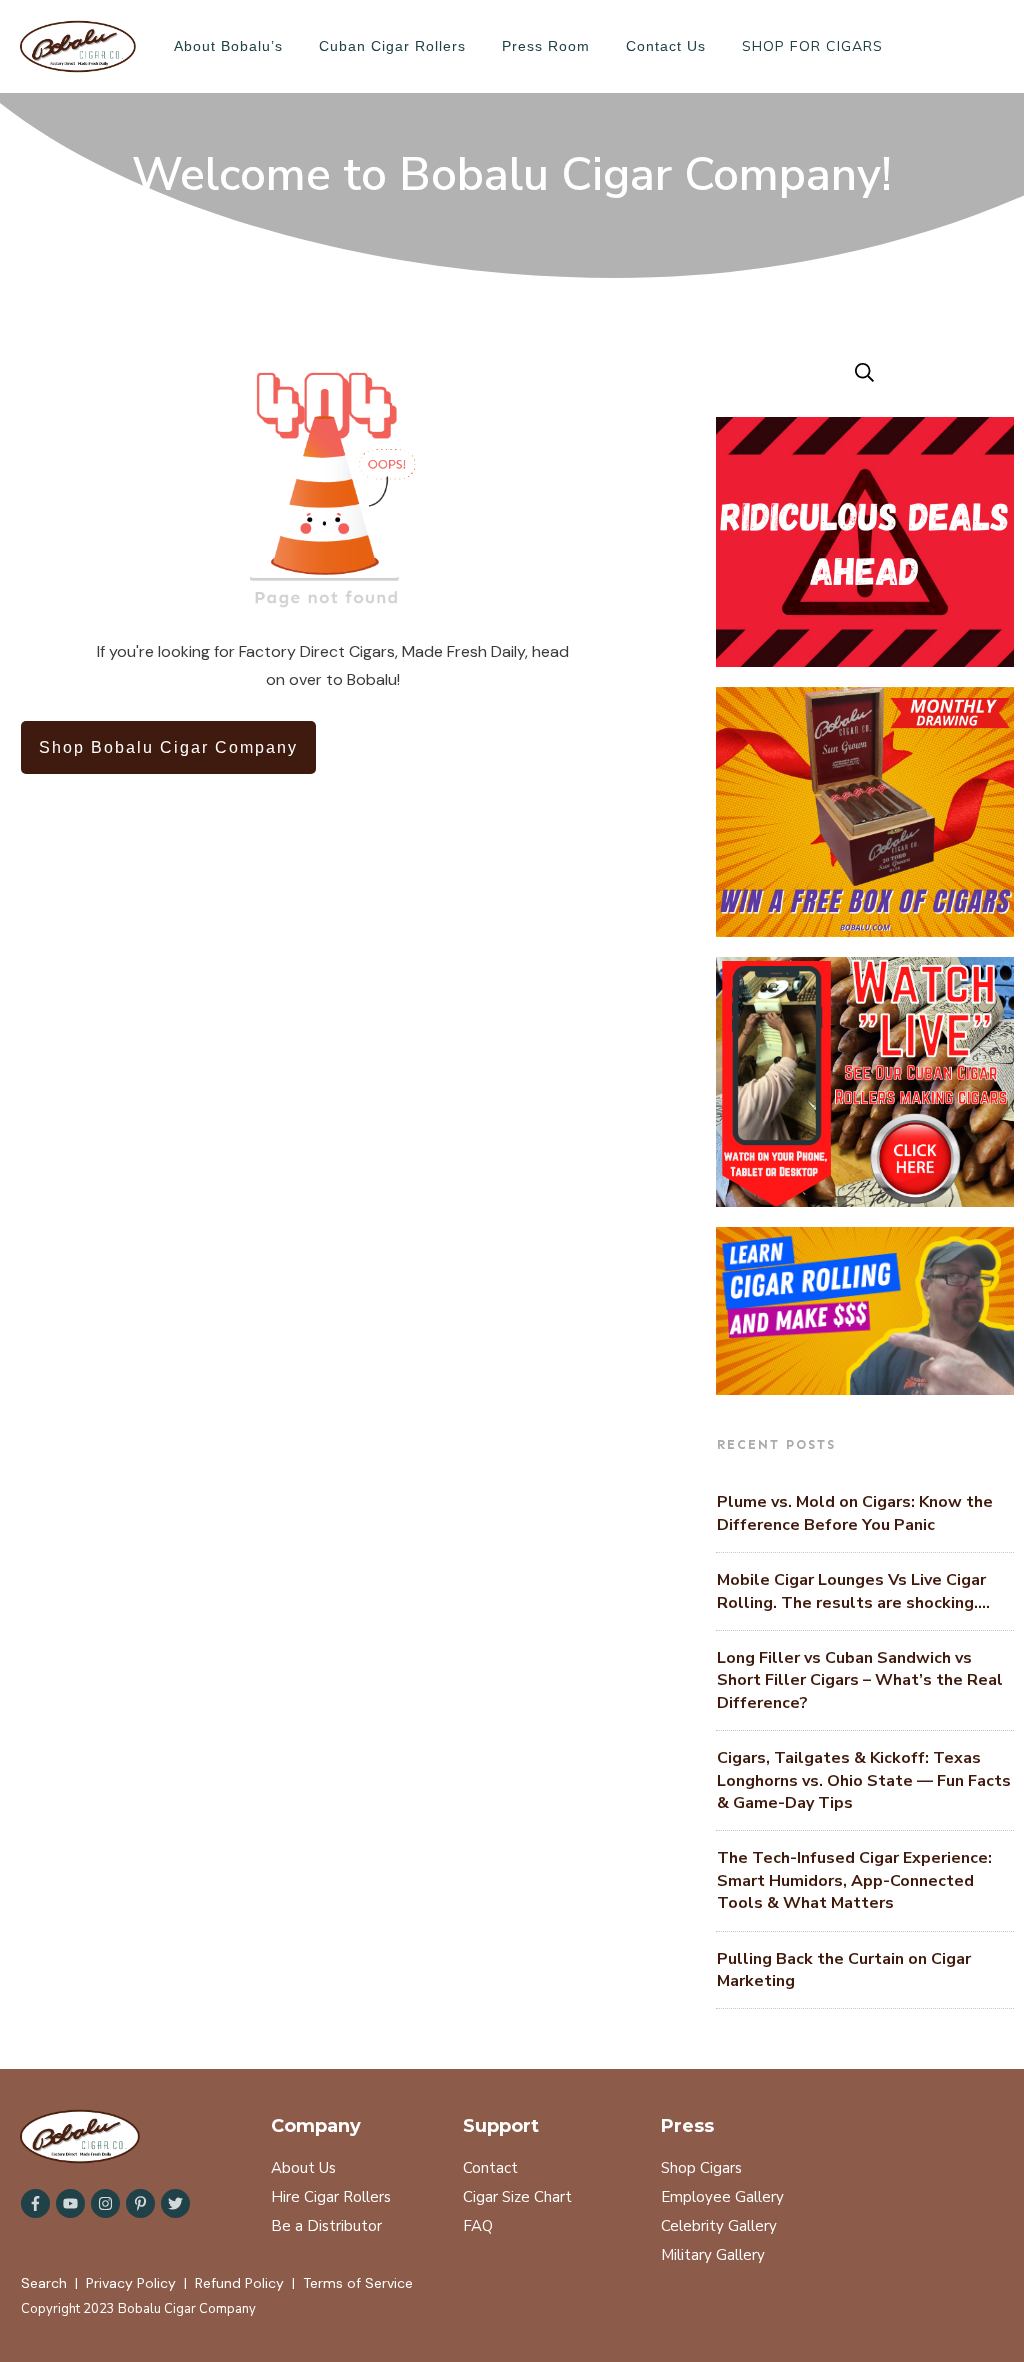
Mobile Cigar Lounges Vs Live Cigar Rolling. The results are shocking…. (853, 1591)
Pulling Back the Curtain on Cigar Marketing (844, 1970)
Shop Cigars (701, 2168)
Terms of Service (358, 2283)
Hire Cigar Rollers (331, 2197)
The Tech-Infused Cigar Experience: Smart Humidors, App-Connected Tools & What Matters (854, 1880)
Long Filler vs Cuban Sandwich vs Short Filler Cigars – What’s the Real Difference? (860, 1680)
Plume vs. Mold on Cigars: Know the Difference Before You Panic (855, 1513)
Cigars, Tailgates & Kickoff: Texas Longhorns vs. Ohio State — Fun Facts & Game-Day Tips (864, 1780)
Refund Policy (239, 2283)
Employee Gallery (722, 2197)
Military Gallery (713, 2255)
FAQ (478, 2226)
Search (44, 2283)
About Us (303, 2168)
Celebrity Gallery (719, 2226)
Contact (490, 2168)
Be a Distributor (326, 2226)
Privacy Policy (131, 2283)
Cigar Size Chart (517, 2197)
